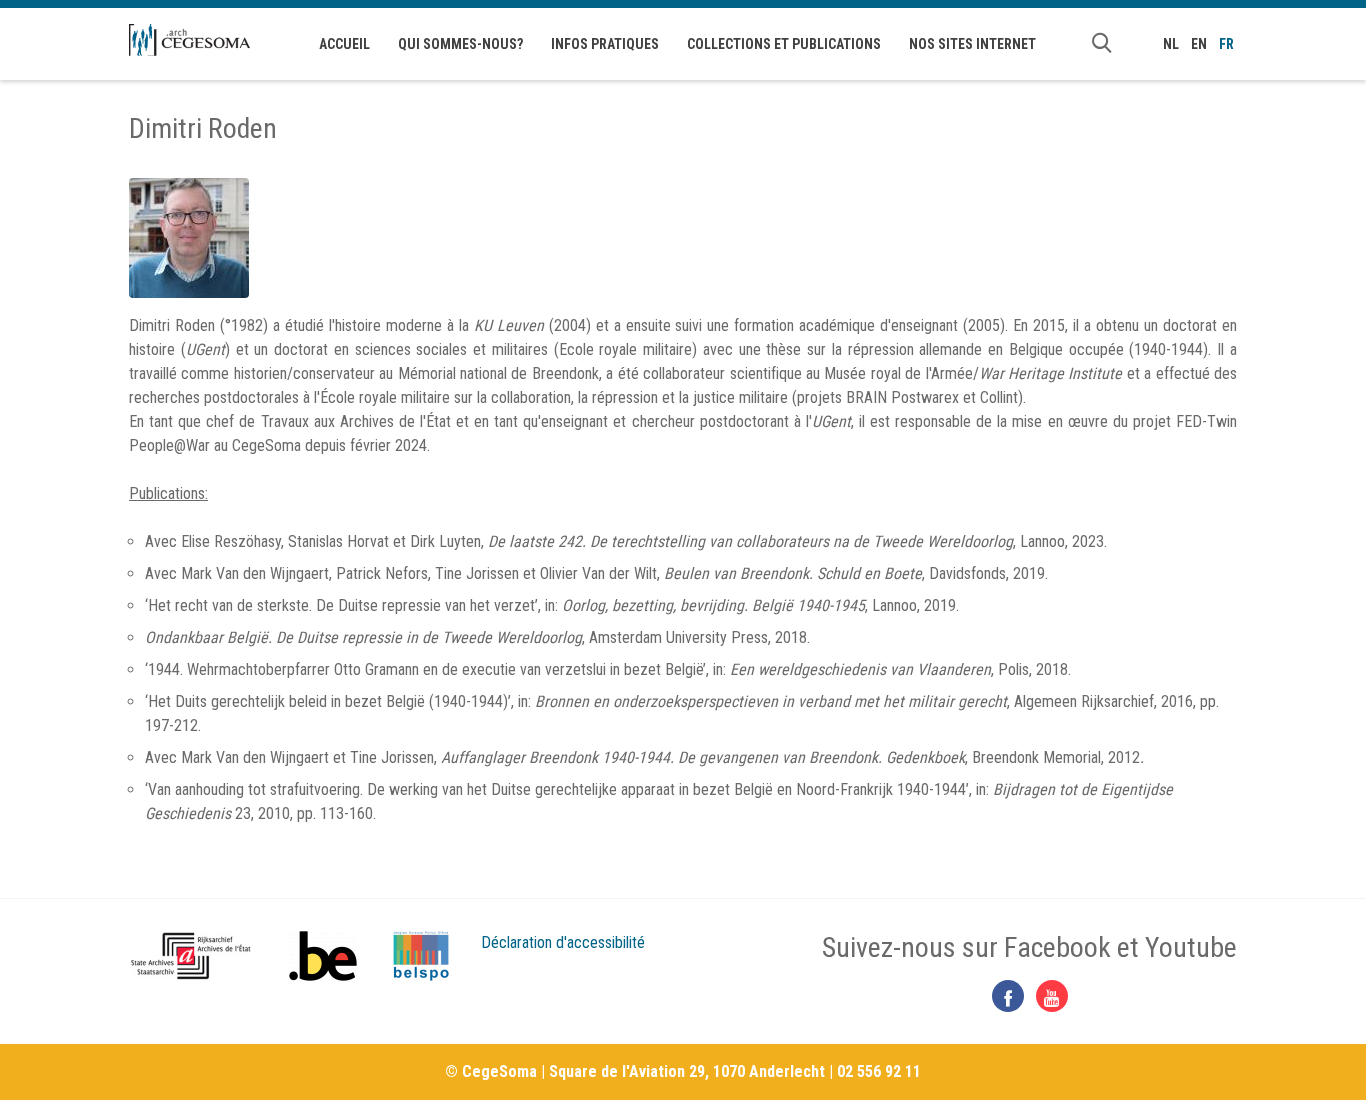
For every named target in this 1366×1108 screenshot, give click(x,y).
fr (1226, 44)
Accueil (344, 44)
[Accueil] (189, 40)
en (1199, 44)
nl (1171, 44)
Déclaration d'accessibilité (563, 942)
